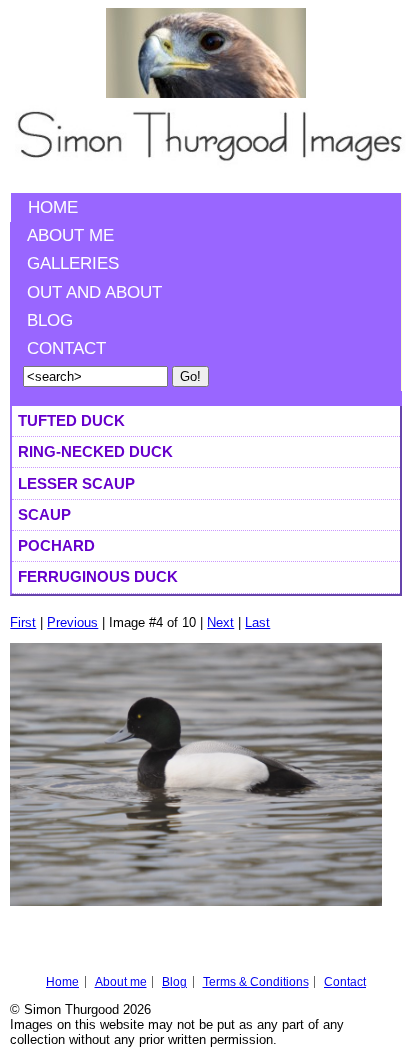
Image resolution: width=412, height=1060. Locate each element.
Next (220, 622)
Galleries (73, 263)
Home (53, 207)
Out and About (94, 292)
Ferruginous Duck (98, 576)
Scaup (44, 514)
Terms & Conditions (256, 982)
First (23, 622)
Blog (50, 320)
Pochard (56, 545)
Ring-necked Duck (95, 451)
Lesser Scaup (76, 483)
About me (70, 235)
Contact (66, 348)
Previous (72, 622)
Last (257, 622)
